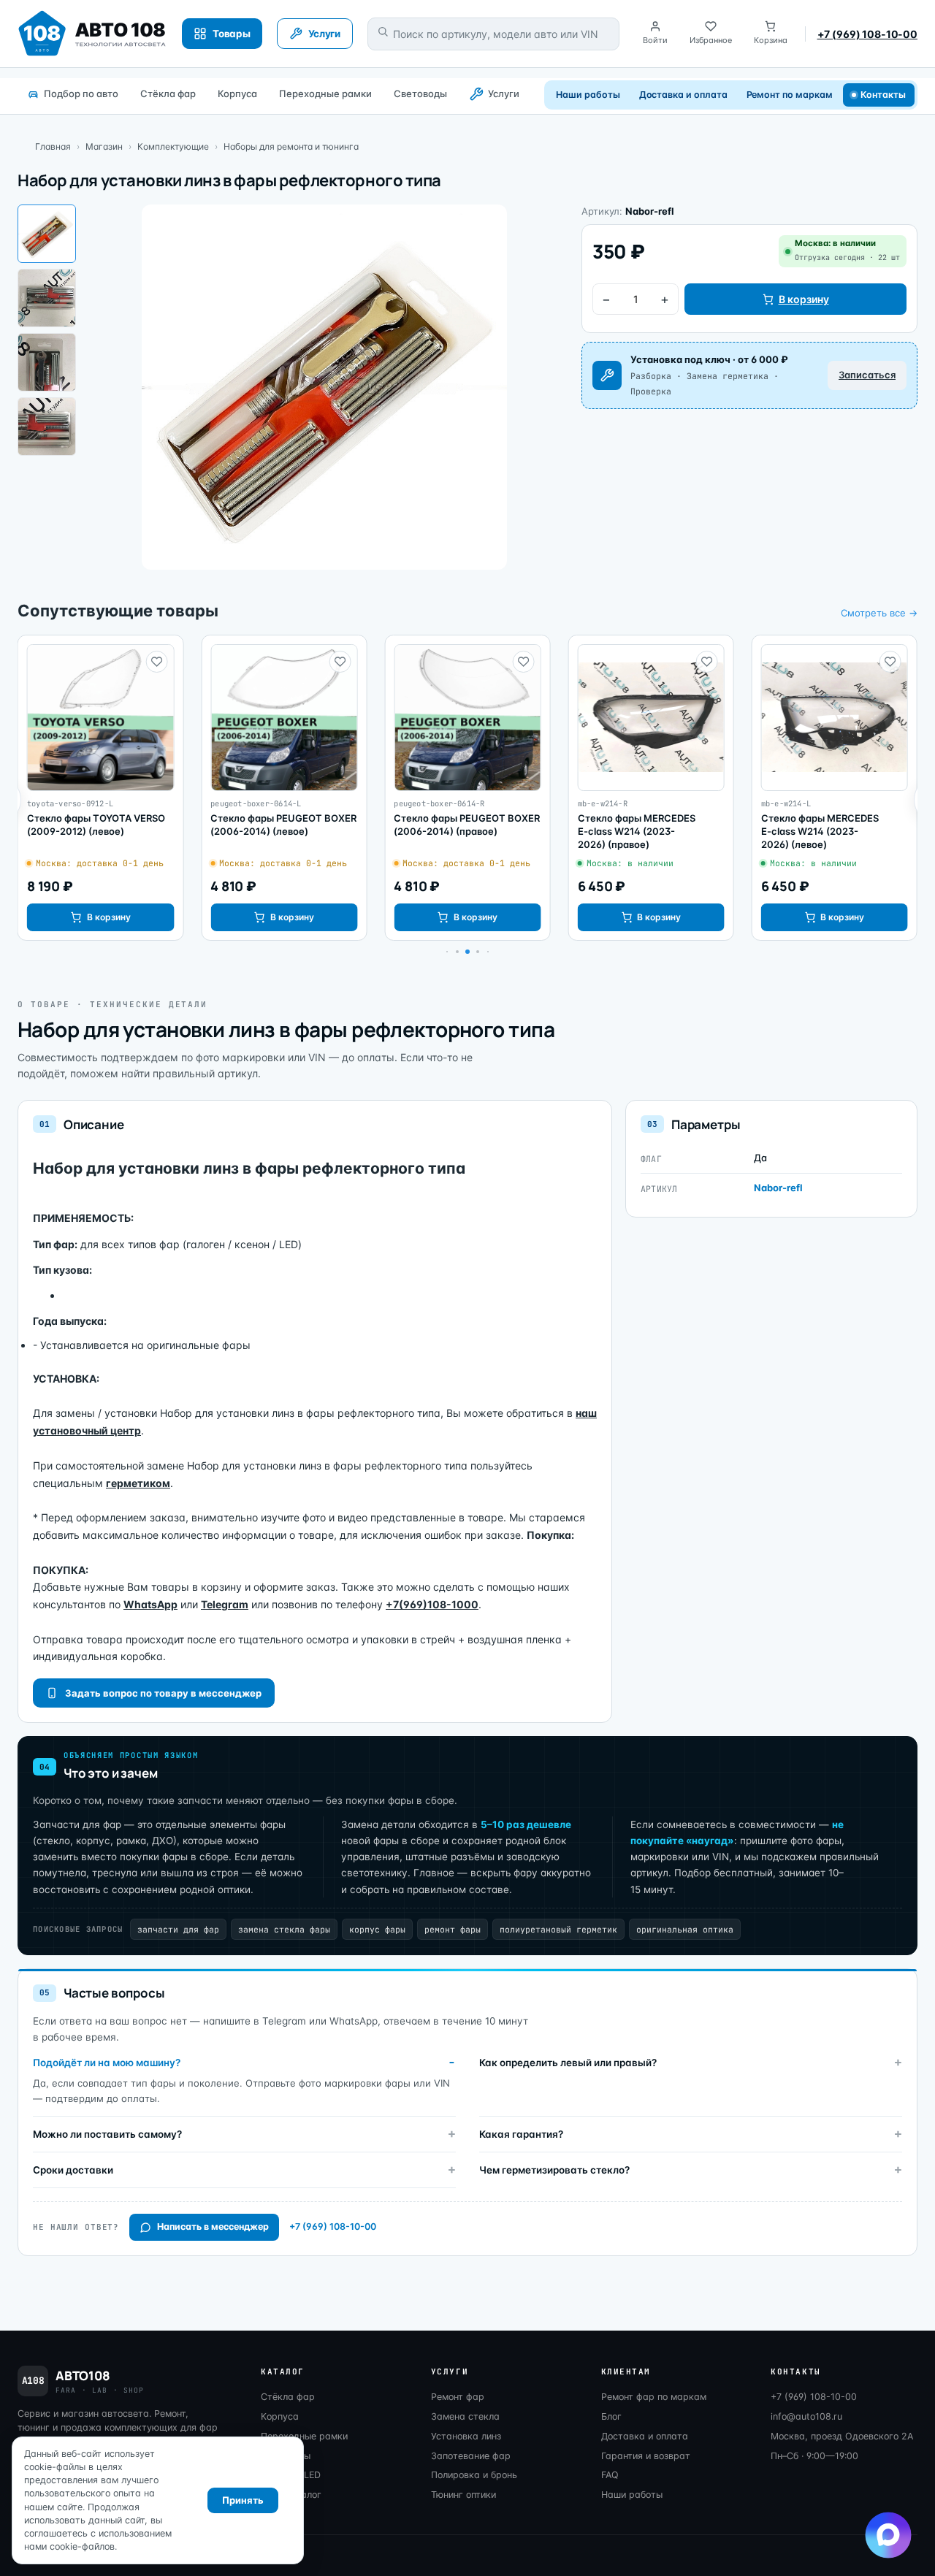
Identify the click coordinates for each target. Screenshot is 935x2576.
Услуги (504, 93)
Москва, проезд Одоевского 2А (842, 2436)
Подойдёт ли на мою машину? (107, 2063)
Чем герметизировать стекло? (554, 2170)
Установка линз (466, 2436)
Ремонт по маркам (790, 95)
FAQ (610, 2475)
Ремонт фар (458, 2397)
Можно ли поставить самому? (107, 2134)
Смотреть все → (879, 613)
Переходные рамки (325, 93)
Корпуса (237, 93)
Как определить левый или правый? (568, 2063)
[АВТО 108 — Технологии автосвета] (92, 34)
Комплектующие (173, 146)
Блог (611, 2416)
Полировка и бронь (474, 2475)
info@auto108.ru (806, 2416)
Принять (243, 2500)
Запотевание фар (471, 2456)
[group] (100, 788)
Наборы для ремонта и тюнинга (291, 146)
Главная (53, 146)
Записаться (867, 375)
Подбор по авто (81, 93)
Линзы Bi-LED (291, 2475)
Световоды (420, 93)
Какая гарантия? (521, 2134)
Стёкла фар (168, 93)
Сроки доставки (73, 2170)
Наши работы (588, 95)
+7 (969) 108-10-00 (867, 34)
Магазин (104, 146)
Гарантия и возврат (646, 2456)
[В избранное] (156, 662)
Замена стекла (465, 2416)
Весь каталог (291, 2495)
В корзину (804, 299)
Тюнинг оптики (463, 2495)
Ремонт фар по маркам (654, 2397)
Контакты (884, 95)
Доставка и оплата (683, 95)
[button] (457, 952)
